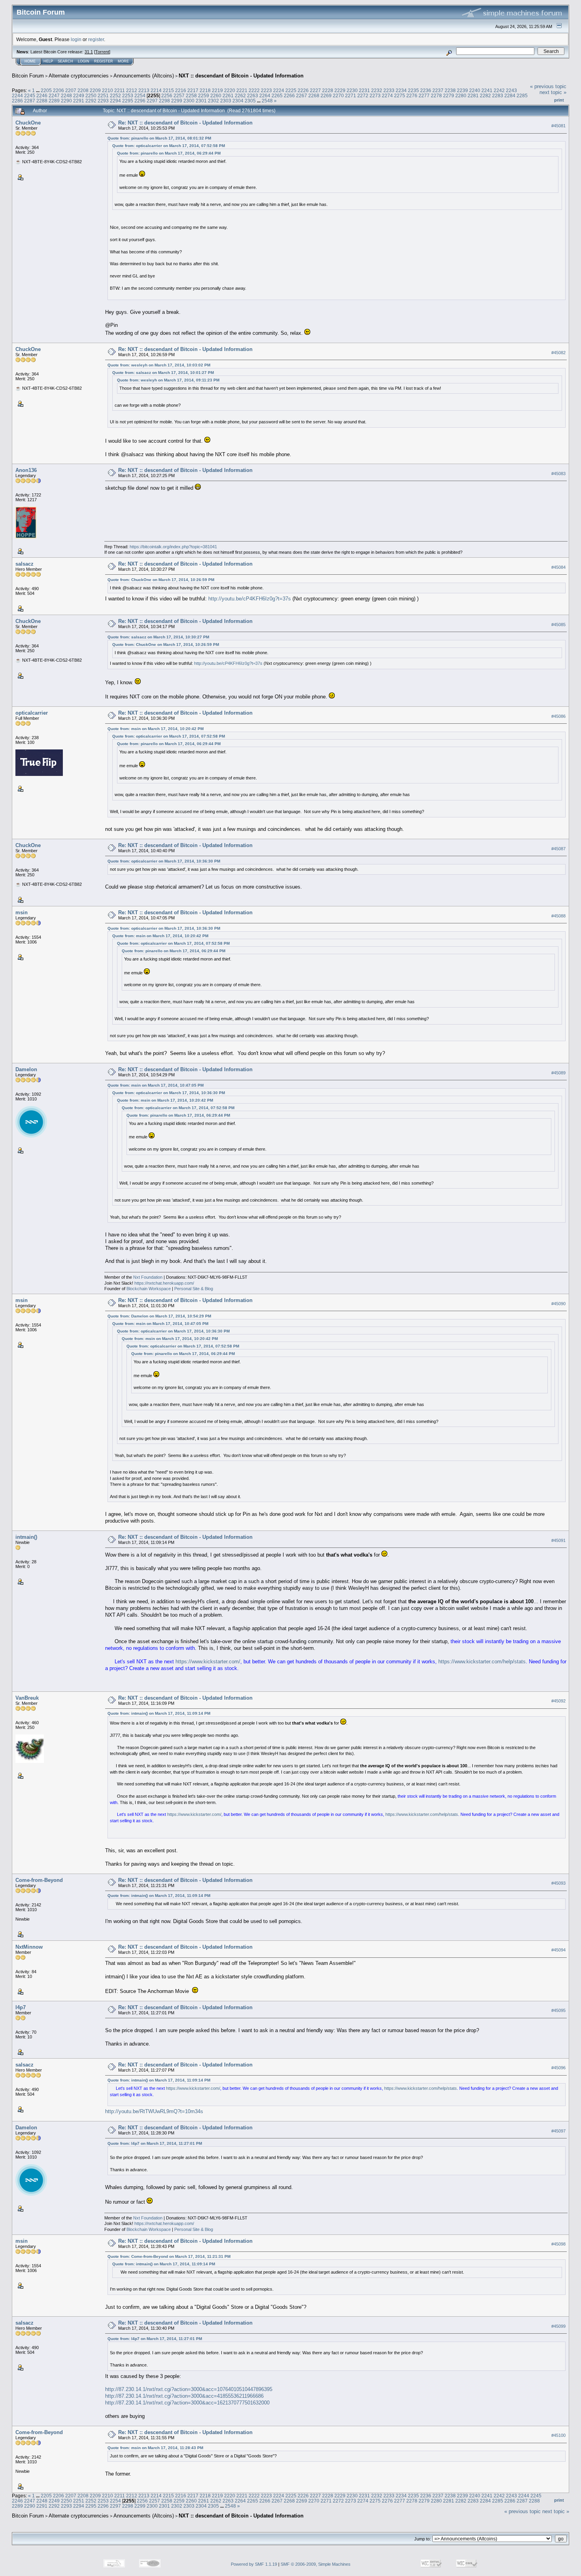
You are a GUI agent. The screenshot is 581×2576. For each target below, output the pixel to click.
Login (84, 61)
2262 (240, 95)
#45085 (558, 625)
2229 (340, 90)
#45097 (558, 2131)
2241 (487, 90)
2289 (54, 101)
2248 (66, 95)
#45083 (558, 474)
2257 (179, 95)
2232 (377, 90)
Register (104, 61)
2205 (46, 90)
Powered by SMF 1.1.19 (254, 2564)
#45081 (558, 126)
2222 (254, 90)
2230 (352, 90)
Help (48, 61)
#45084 (558, 567)
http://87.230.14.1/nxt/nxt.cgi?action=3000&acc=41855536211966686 (184, 2396)
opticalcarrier (32, 713)
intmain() (26, 1537)
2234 (401, 90)
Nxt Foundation (148, 1277)
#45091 (558, 1540)
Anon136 (26, 470)
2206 (58, 90)
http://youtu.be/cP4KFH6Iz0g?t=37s (250, 599)
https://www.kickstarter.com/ (208, 1662)
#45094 (558, 1950)
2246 (42, 95)
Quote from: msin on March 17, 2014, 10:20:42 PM (156, 729)
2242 (499, 90)
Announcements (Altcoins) (144, 76)
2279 (449, 95)
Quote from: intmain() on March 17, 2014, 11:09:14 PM (159, 1713)
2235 (413, 90)
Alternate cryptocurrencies (79, 76)
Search (65, 61)
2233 (389, 90)
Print (559, 100)
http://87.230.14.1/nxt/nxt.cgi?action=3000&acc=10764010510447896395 (189, 2389)
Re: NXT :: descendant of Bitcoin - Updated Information (185, 123)
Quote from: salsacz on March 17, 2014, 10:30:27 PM (158, 637)
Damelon (26, 1069)
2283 (498, 95)
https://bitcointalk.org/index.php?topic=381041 (173, 547)
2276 (412, 95)
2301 (201, 101)
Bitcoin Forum (28, 76)
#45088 (558, 916)
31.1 (89, 52)
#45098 (558, 2244)
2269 (326, 95)
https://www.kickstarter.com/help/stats (482, 1662)
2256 (167, 95)
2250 (91, 95)
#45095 (558, 2010)
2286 (17, 101)
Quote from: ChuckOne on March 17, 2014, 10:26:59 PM (161, 580)
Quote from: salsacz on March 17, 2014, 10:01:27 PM (163, 373)
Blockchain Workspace (149, 1289)
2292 (91, 101)
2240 (475, 90)
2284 (510, 95)
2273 (375, 95)
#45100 (558, 2436)
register (96, 39)
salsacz (25, 564)
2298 (164, 101)
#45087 (558, 849)
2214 (156, 90)
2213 (144, 90)
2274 (387, 95)
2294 (115, 101)
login (76, 39)
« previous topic (548, 86)
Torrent (102, 52)
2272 (363, 95)
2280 (461, 95)
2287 (30, 101)
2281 (473, 95)
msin (22, 912)
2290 (66, 101)
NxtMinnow (29, 1947)
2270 (338, 95)
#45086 (558, 716)
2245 (30, 95)
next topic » (553, 92)
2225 (291, 90)
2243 (511, 90)
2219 (217, 90)
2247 (54, 95)
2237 (438, 90)
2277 (424, 95)
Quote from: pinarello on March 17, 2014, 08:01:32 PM (159, 138)
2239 (462, 90)
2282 (485, 95)
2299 (177, 101)
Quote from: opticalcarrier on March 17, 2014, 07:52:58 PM (169, 146)
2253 (128, 95)
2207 (71, 90)
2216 (181, 90)
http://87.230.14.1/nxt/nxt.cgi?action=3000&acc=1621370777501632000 (187, 2403)
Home (30, 61)
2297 (152, 101)
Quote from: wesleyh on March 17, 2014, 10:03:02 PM (159, 365)
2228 (328, 90)
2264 (265, 95)
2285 (522, 95)
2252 (115, 95)
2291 (79, 101)
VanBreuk (27, 1698)
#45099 (558, 2326)
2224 (279, 90)
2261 (228, 95)
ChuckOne (28, 123)
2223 (266, 90)
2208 (83, 90)
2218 (205, 90)
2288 (42, 101)
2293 (103, 101)
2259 (204, 95)
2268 (314, 95)
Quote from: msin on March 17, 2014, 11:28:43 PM (155, 2448)
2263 (253, 95)
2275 (400, 95)
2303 (226, 101)
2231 (364, 90)
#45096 (558, 2068)
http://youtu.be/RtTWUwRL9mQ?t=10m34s (154, 2111)
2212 (132, 90)
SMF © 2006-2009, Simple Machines (316, 2564)
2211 (120, 90)
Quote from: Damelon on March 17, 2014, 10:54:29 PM (159, 1316)
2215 (168, 90)
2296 (140, 101)
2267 (302, 95)
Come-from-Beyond (39, 1880)
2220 (230, 90)
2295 (128, 101)
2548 (267, 101)
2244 (17, 95)
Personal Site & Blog (194, 1289)
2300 (189, 101)
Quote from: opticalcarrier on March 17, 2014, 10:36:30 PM (164, 861)
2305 (250, 101)
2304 (238, 101)
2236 (426, 90)
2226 (303, 90)
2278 (436, 95)
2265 (277, 95)
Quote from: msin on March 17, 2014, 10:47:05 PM (156, 1085)
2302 (213, 101)
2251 (103, 95)
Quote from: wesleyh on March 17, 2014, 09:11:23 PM (168, 380)
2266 (289, 95)
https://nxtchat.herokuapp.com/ (164, 1283)
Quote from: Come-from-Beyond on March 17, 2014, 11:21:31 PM (169, 2256)
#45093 (558, 1883)
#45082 (558, 353)
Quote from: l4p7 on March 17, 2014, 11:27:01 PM (155, 2143)
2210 (108, 90)
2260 (216, 95)
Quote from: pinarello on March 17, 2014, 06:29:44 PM (169, 153)
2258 (191, 95)
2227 (315, 90)
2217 (193, 90)
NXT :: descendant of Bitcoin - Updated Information (241, 76)
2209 (95, 90)
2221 (242, 90)
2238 (450, 90)
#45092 (558, 1701)
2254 (140, 95)
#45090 (558, 1304)
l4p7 (21, 2007)
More (123, 61)
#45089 (558, 1073)
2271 (351, 95)
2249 (79, 95)
